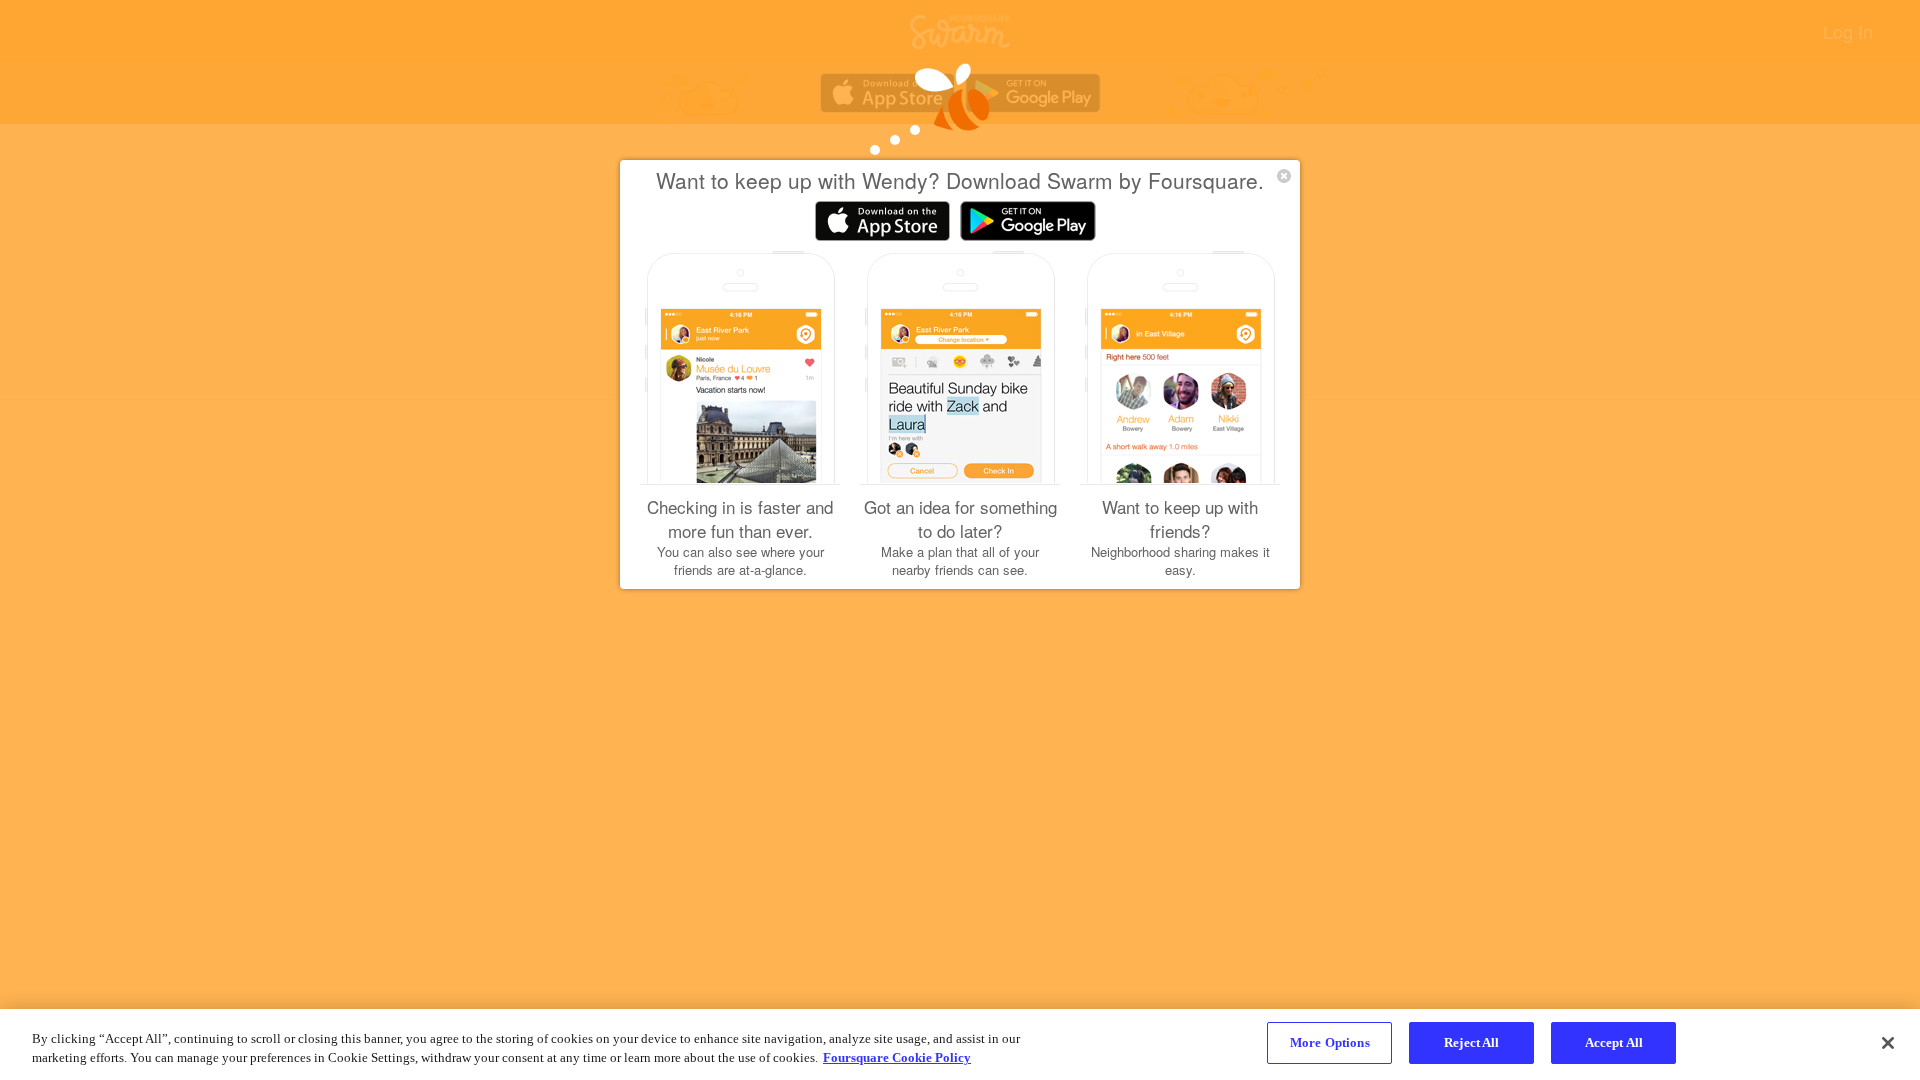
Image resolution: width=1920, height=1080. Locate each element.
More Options (1330, 1042)
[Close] (1888, 1043)
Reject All (1471, 1042)
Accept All (1614, 1042)
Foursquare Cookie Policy (897, 1058)
